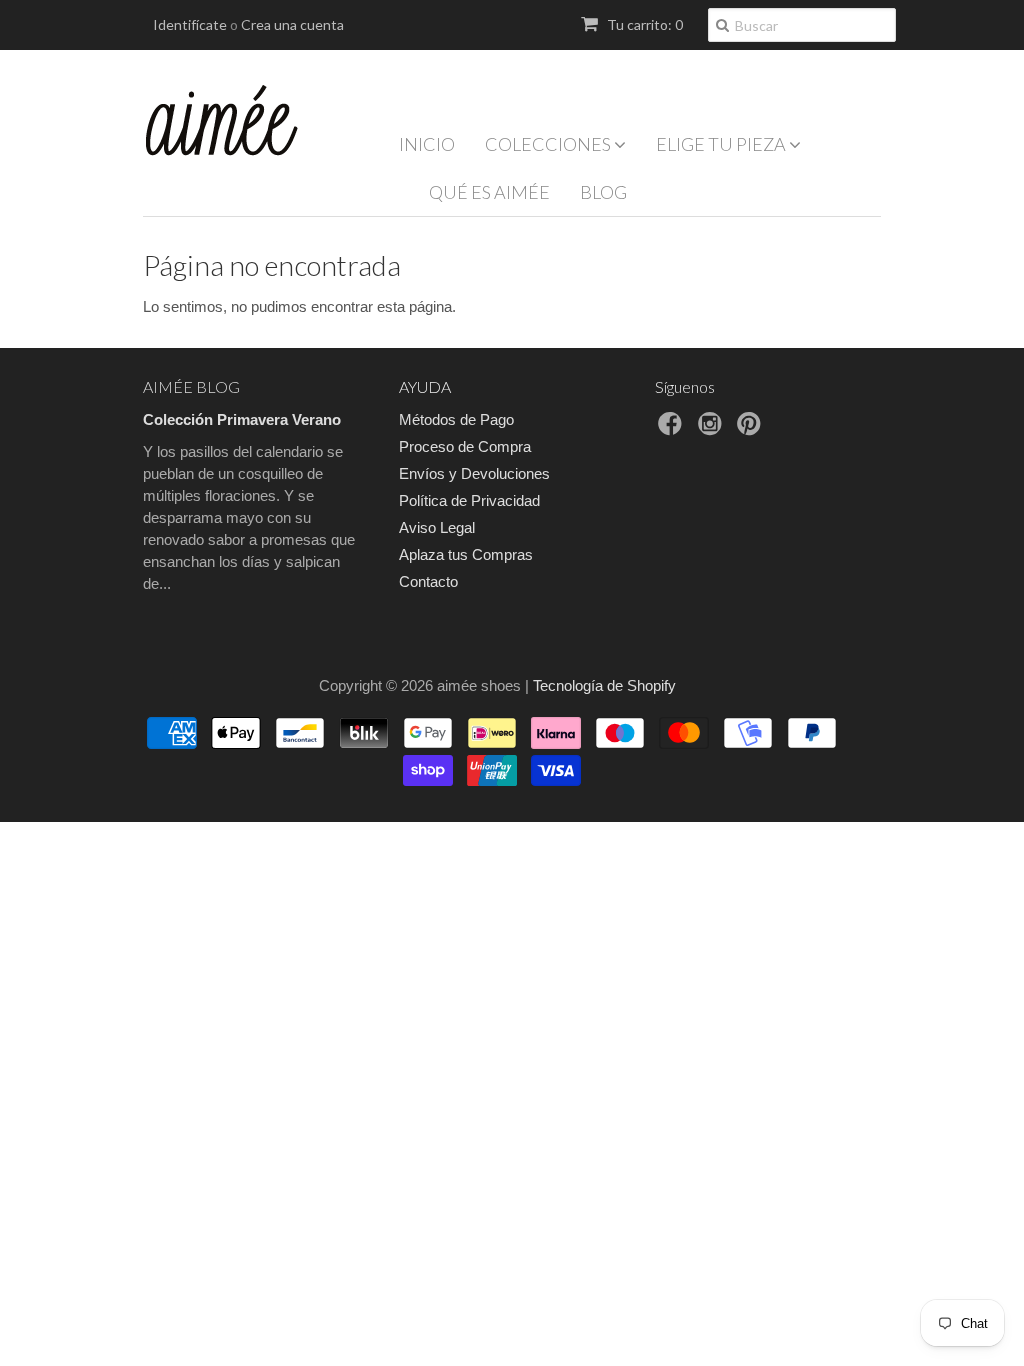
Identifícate (190, 24)
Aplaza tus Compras (466, 554)
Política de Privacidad (469, 500)
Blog (603, 192)
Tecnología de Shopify (604, 685)
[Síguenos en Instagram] (713, 429)
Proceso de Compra (465, 446)
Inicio (427, 144)
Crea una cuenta (292, 24)
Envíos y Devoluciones (474, 473)
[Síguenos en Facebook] (673, 429)
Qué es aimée (489, 192)
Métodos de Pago (456, 419)
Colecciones (549, 144)
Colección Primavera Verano (242, 419)
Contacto (428, 581)
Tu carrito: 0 (643, 24)
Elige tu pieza (722, 144)
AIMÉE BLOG (191, 386)
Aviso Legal (437, 527)
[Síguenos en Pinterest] (752, 429)
